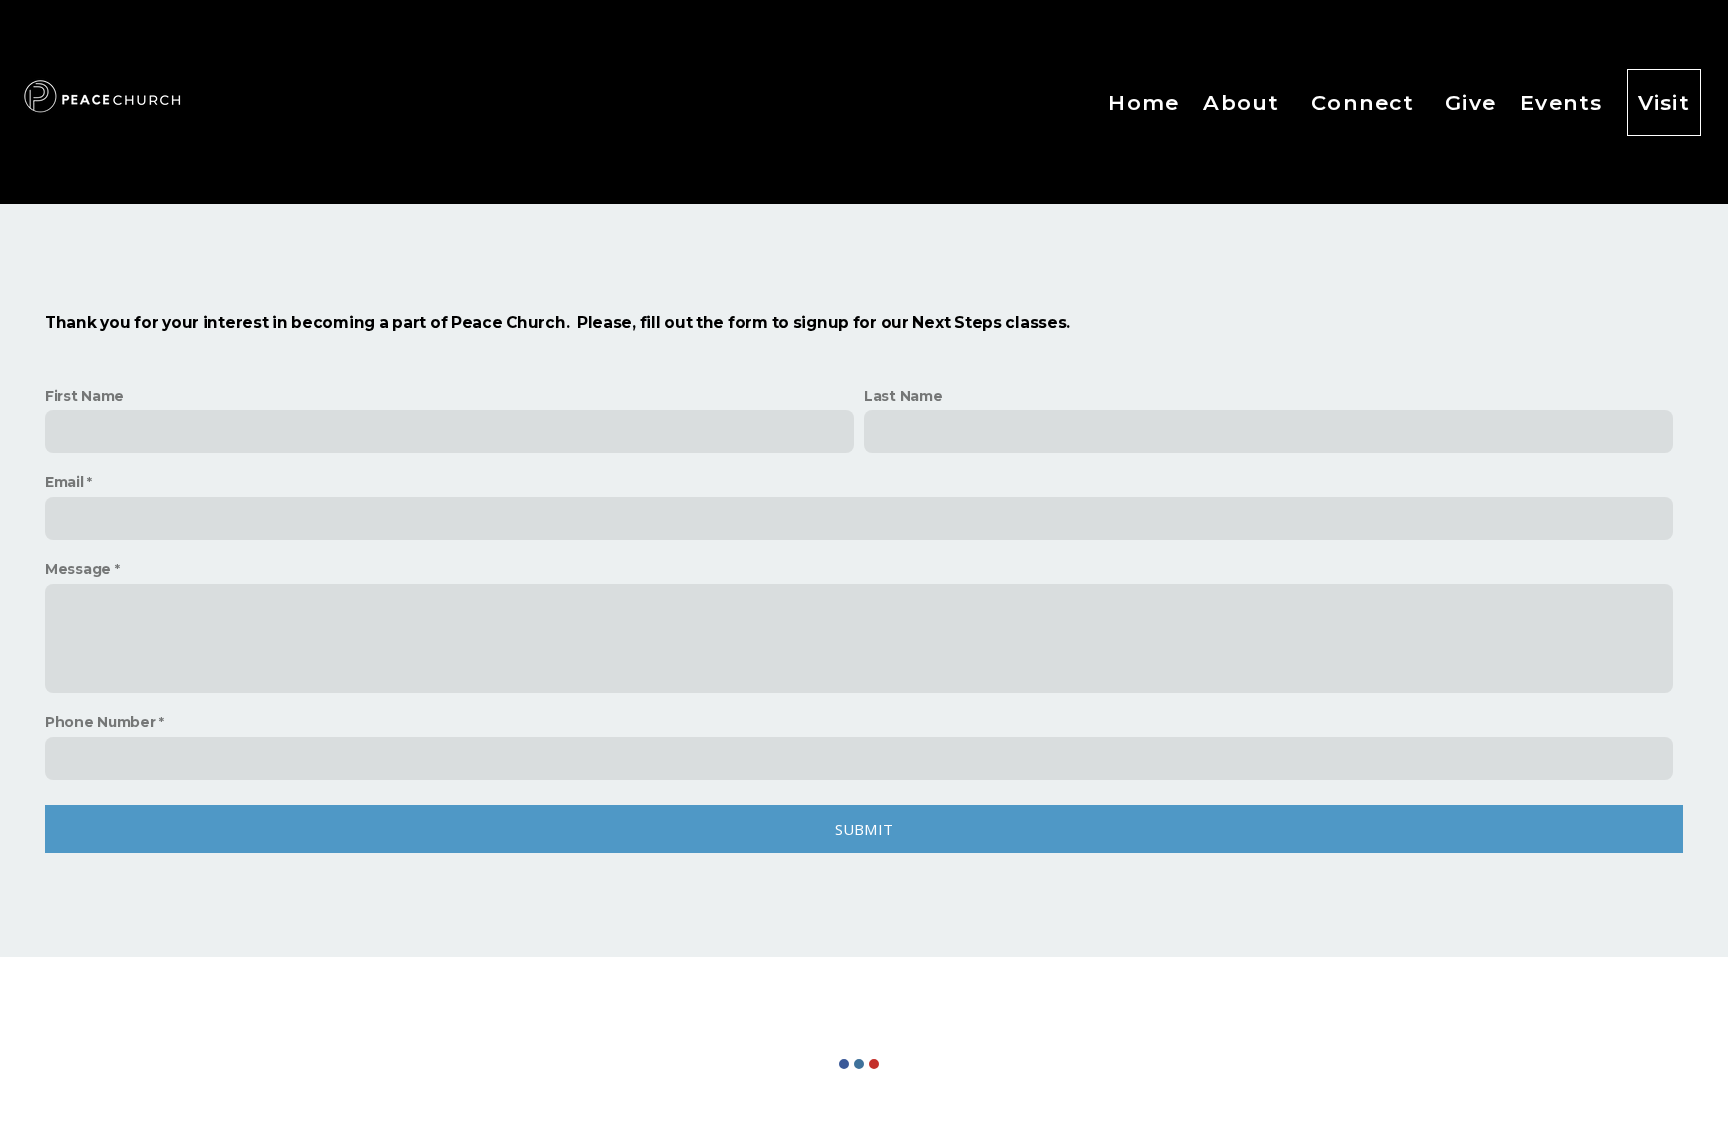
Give (1470, 102)
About (1245, 102)
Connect (1366, 102)
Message (78, 569)
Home (1143, 102)
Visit (1664, 102)
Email (64, 482)
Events (1561, 102)
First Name (84, 396)
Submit (864, 829)
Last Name (903, 396)
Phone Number (100, 722)
